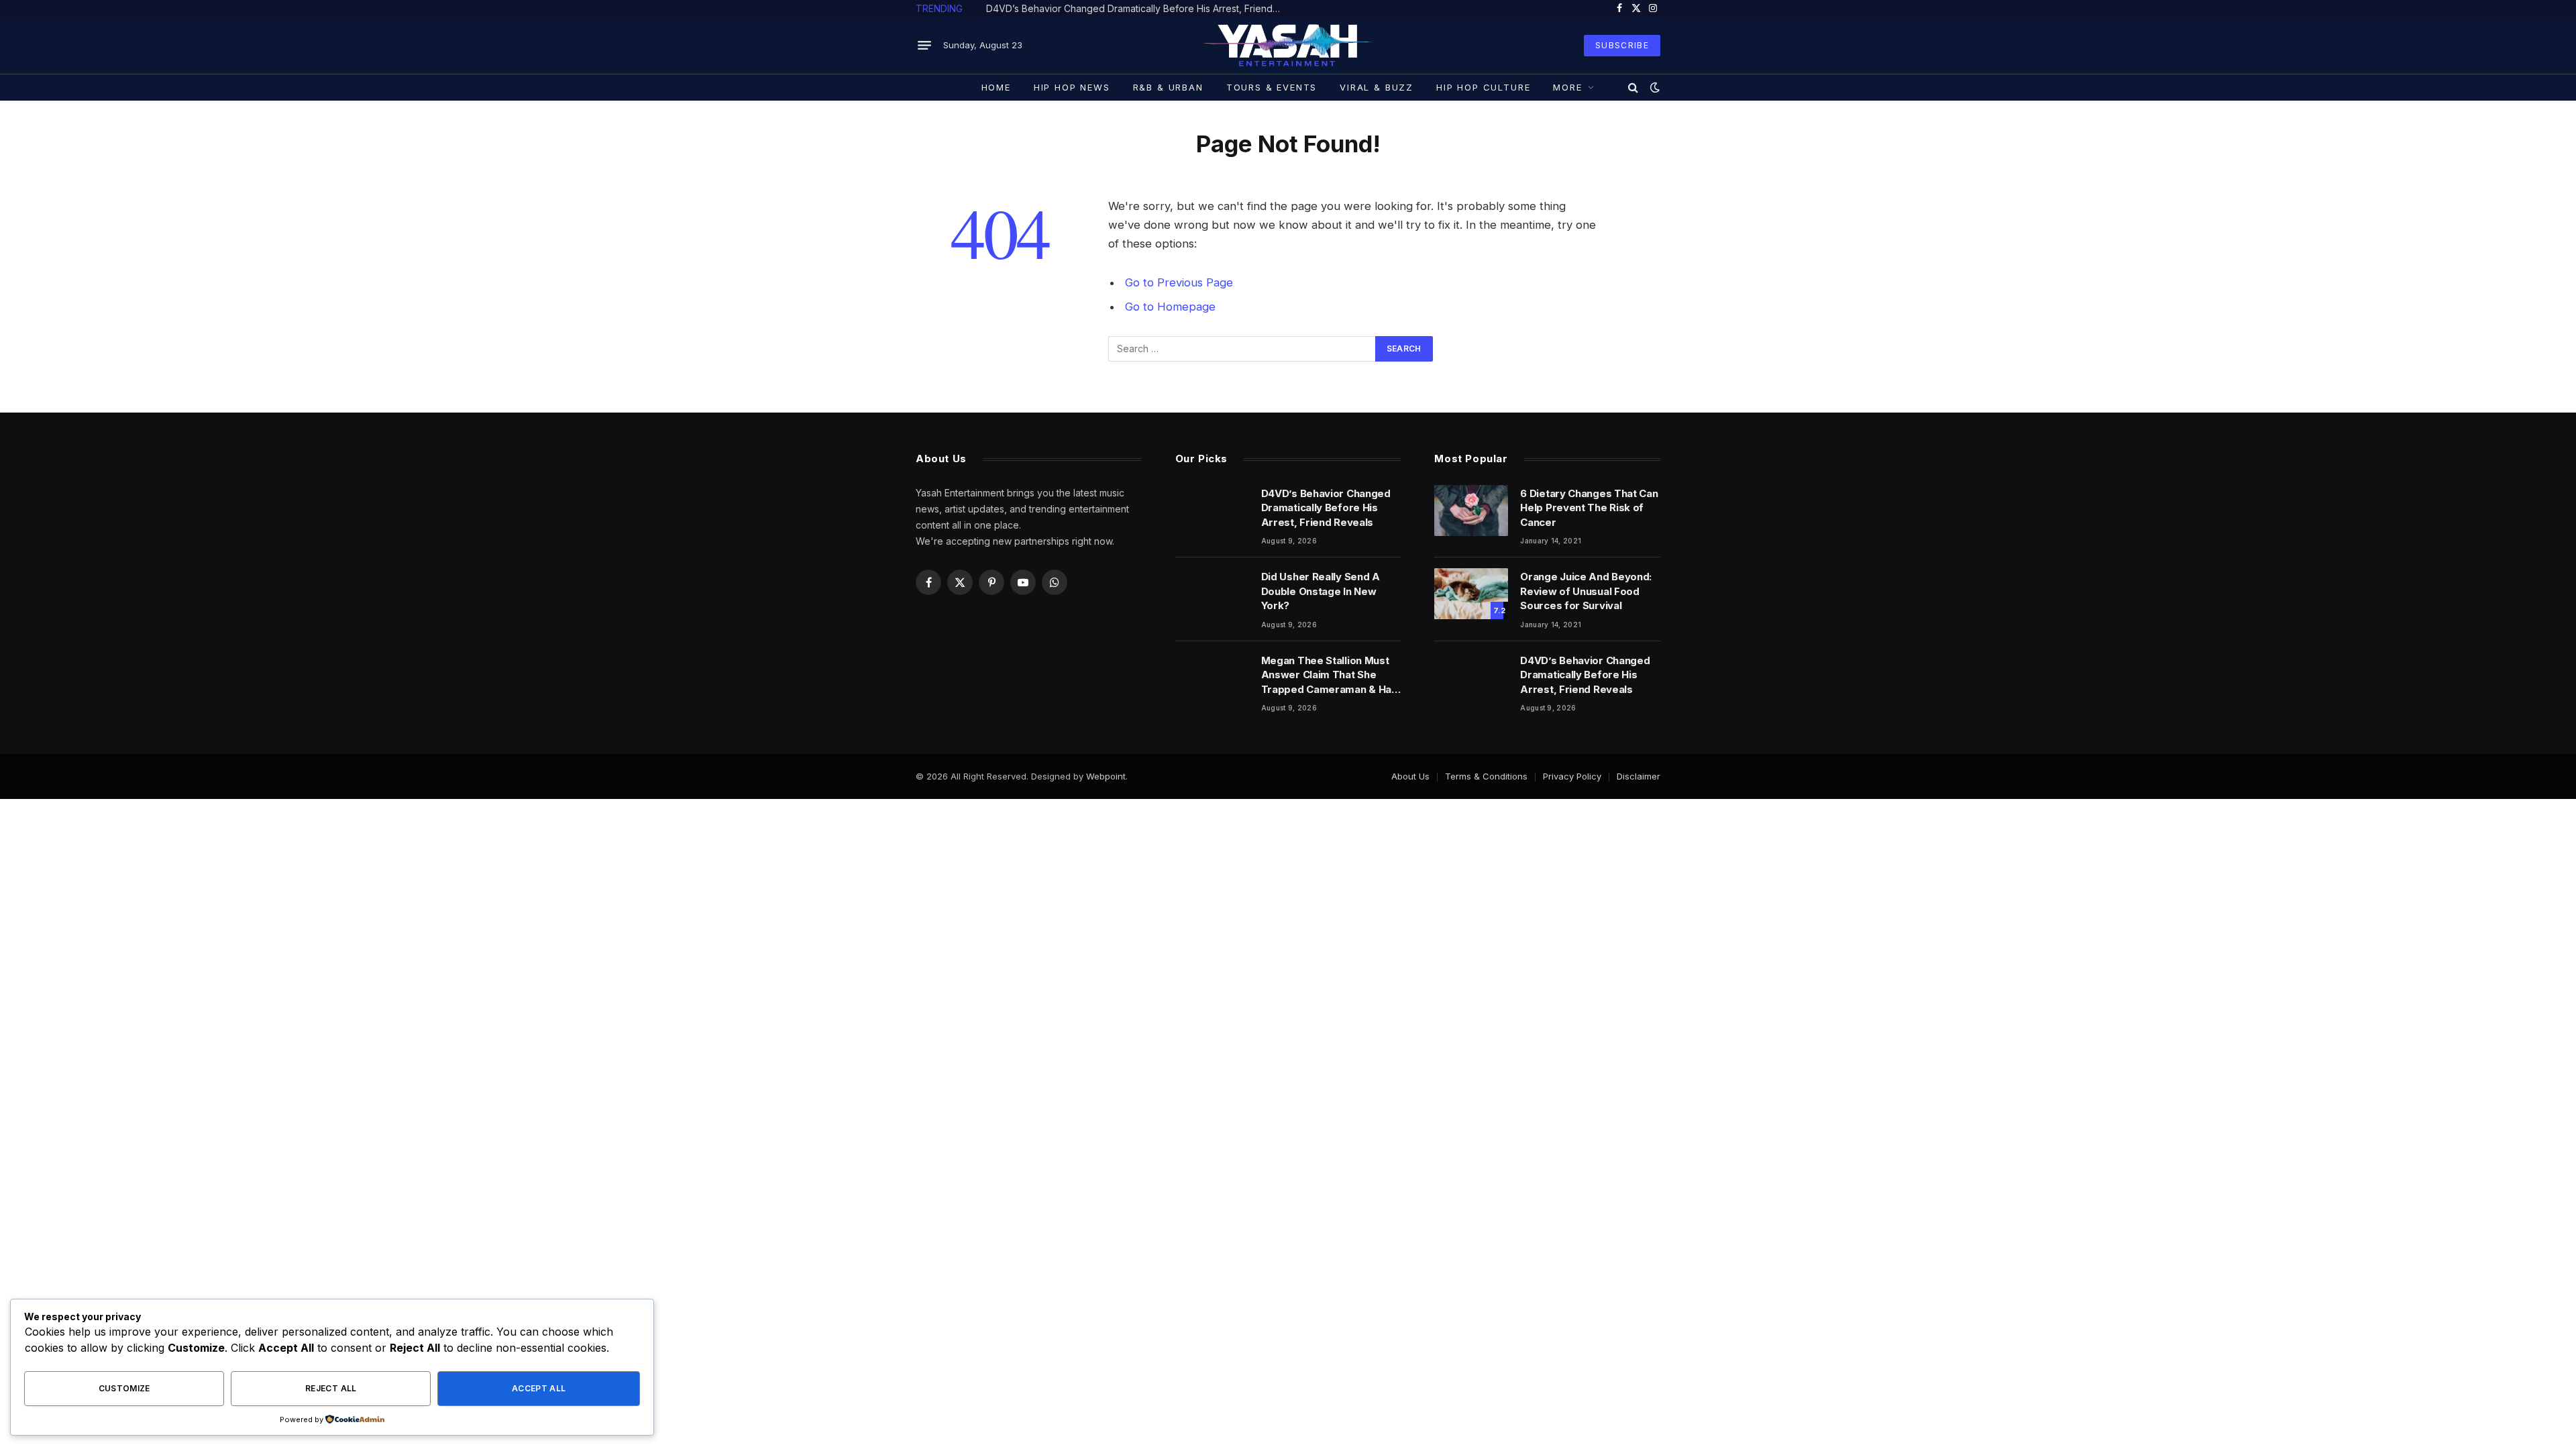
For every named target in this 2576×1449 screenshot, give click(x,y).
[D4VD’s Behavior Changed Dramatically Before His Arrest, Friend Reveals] (1212, 511)
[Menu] (924, 46)
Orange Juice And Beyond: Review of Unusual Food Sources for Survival (1586, 591)
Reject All (331, 1388)
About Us (1410, 776)
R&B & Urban (1168, 87)
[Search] (1633, 87)
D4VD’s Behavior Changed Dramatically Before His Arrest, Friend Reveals (1326, 508)
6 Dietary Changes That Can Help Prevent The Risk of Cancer (1589, 508)
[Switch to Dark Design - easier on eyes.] (1654, 87)
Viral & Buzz (1377, 87)
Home (996, 87)
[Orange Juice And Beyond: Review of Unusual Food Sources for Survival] (1471, 594)
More (1567, 87)
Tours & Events (1272, 87)
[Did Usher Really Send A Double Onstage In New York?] (1212, 594)
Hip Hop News (1072, 87)
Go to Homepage (1170, 307)
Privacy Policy (1572, 776)
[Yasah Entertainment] (1288, 45)
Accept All (539, 1388)
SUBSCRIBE (1622, 45)
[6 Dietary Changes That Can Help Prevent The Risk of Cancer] (1471, 511)
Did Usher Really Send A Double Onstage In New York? (1108, 8)
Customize (124, 1388)
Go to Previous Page (1179, 282)
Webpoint (1106, 776)
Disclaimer (1639, 776)
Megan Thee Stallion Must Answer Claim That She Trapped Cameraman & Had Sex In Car (1330, 675)
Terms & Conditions (1486, 776)
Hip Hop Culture (1483, 87)
